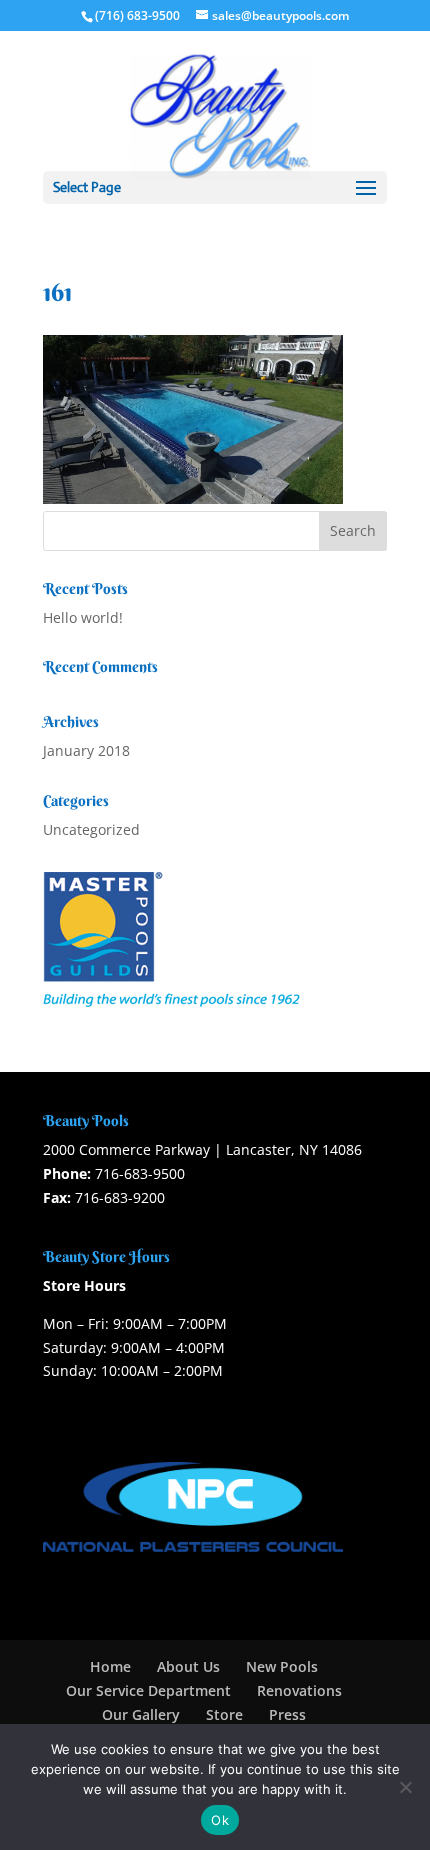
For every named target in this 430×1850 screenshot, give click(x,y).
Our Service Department (148, 1690)
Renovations (299, 1690)
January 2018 (86, 750)
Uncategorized (91, 829)
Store (224, 1714)
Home (110, 1666)
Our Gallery (141, 1714)
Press (287, 1714)
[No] (405, 1787)
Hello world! (83, 617)
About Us (188, 1666)
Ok (220, 1820)
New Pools (282, 1666)
